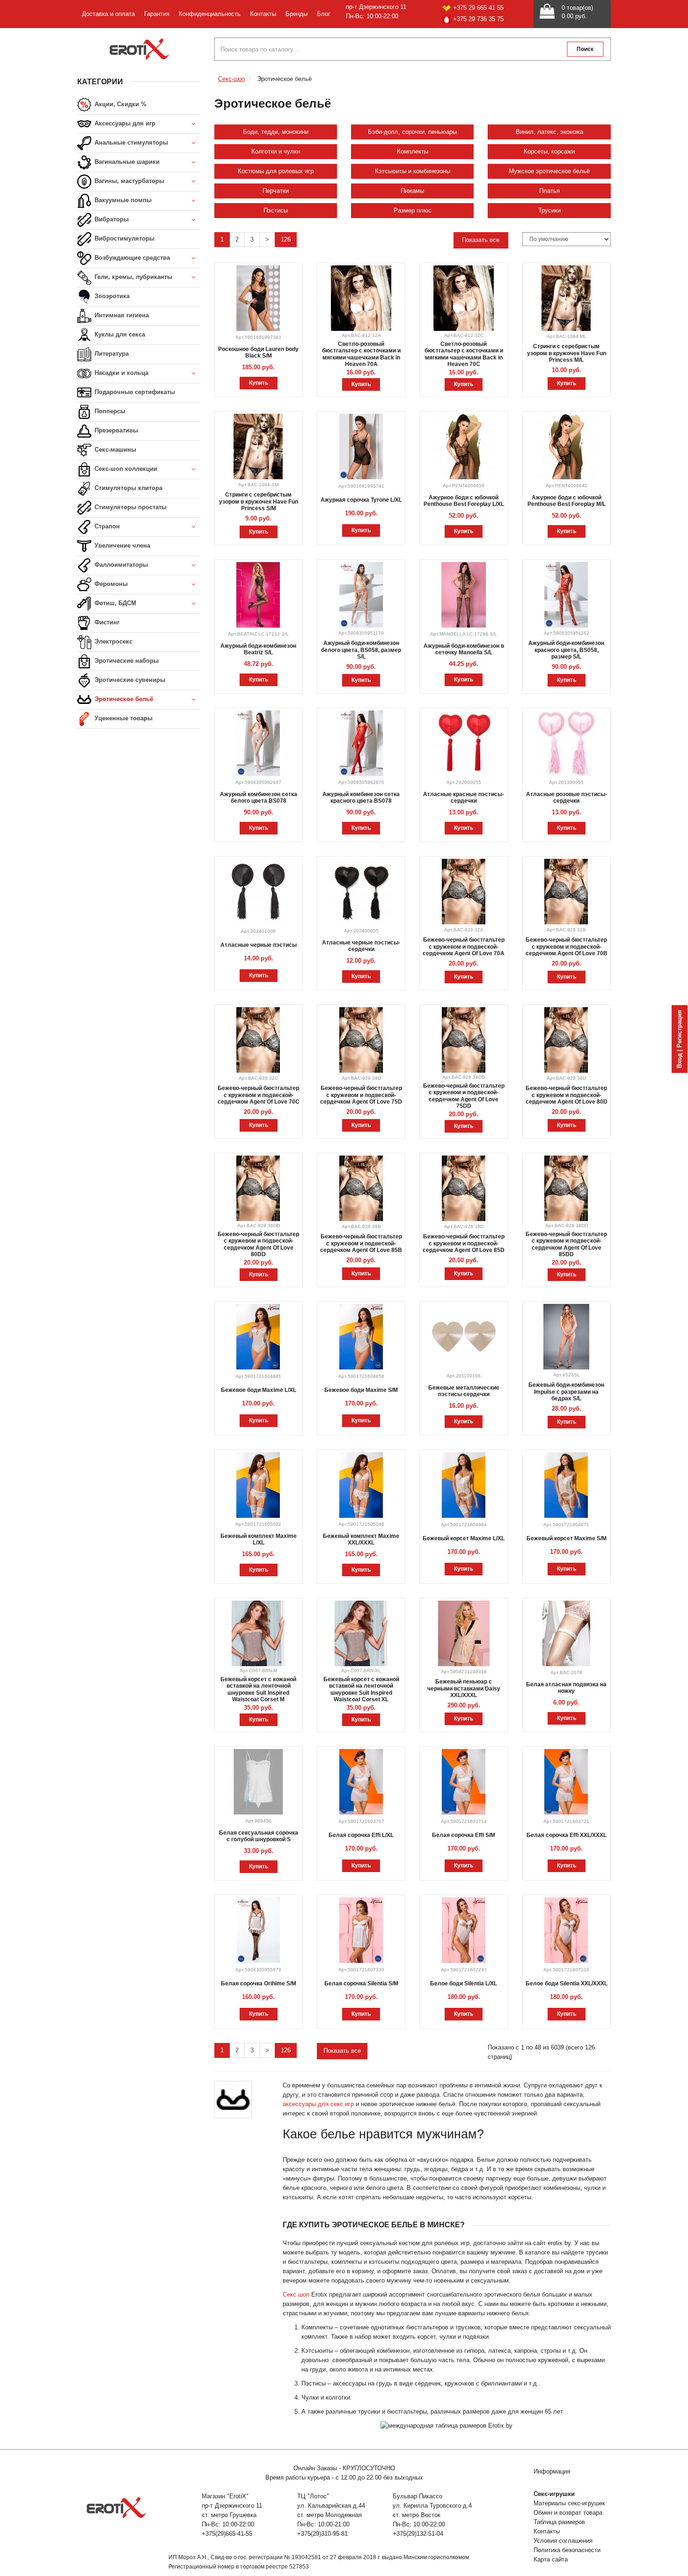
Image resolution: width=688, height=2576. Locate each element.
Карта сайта (551, 2559)
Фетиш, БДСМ (114, 603)
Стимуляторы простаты (130, 507)
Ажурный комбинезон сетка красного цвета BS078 (361, 798)
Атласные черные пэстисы (259, 945)
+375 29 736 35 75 (478, 19)
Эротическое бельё (123, 699)
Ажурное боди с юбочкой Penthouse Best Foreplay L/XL (464, 501)
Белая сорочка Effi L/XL (361, 1835)
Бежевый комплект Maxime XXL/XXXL (361, 1539)
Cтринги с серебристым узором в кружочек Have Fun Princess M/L (567, 353)
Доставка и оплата (108, 14)
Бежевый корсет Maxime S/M (567, 1538)
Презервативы (115, 430)
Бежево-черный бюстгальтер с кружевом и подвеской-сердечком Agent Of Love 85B (361, 1243)
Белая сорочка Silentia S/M (361, 1983)
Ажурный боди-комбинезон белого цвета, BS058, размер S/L (361, 650)
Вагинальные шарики (126, 162)
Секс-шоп (231, 79)
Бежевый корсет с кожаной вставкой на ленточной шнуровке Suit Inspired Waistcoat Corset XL (361, 1689)
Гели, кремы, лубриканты (132, 277)
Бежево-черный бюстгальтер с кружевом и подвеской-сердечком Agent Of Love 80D (567, 1095)
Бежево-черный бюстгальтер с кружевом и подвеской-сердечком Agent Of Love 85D (464, 1243)
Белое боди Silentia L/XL (464, 1983)
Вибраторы (111, 219)
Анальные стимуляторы (130, 143)
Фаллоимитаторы (120, 565)
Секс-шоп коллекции (125, 469)
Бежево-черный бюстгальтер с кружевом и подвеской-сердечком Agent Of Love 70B (567, 947)
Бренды (296, 14)
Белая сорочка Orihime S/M (259, 1983)
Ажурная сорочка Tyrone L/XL (361, 500)
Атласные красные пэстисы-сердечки (464, 798)
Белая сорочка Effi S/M (464, 1835)
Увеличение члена (121, 545)
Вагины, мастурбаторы (128, 181)
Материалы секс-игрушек (569, 2503)
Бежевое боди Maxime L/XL (259, 1390)
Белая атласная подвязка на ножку (566, 1688)
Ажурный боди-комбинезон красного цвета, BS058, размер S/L (566, 650)
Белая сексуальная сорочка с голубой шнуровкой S (259, 1836)
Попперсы (109, 411)
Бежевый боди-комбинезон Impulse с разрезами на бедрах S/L (566, 1392)
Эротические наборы (126, 661)
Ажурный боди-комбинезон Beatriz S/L (258, 649)
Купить (259, 383)
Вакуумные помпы (122, 200)
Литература (111, 354)
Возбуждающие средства (131, 258)
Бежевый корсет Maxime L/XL (464, 1538)
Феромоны (110, 584)
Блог (324, 14)
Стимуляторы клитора (128, 488)
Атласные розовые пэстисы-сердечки (567, 798)
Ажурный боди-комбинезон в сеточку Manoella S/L (464, 649)
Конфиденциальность (210, 14)
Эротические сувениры (129, 680)
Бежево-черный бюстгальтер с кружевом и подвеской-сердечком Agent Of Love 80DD (258, 1244)
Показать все (481, 240)
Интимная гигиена (121, 315)
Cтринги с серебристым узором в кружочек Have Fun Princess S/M (259, 501)
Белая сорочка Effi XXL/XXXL (567, 1835)
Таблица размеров (559, 2522)
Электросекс (113, 641)
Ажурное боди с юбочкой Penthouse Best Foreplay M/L (567, 501)
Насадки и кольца (121, 373)
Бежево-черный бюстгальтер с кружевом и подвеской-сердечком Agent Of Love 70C (259, 1095)
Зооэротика (111, 296)
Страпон (106, 526)
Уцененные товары (123, 718)
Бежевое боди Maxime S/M (361, 1390)
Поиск (585, 49)
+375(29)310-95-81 (322, 2534)
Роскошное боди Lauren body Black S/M (258, 352)
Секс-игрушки (554, 2494)
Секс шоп (296, 2294)
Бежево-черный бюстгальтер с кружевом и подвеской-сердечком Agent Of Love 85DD (566, 1244)
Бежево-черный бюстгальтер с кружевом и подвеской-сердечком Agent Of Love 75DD (464, 1096)
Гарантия (157, 14)
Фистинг (106, 622)
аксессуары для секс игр (318, 2104)
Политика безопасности (567, 2550)
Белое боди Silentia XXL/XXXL (567, 1983)
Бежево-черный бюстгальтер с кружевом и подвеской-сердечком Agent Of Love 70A (464, 947)
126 (286, 239)
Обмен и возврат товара (568, 2513)
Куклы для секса (119, 334)
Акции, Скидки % (120, 104)
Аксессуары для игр (124, 123)
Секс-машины (114, 450)
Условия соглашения (563, 2541)
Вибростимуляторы (124, 238)
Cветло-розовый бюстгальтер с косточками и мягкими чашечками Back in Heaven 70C (464, 354)
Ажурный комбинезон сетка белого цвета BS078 (259, 798)
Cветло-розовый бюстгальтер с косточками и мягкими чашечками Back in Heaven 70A (361, 354)
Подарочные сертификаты (134, 392)
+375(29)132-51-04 (418, 2534)
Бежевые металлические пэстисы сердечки (464, 1391)
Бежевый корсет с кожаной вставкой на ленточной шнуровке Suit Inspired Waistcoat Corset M (258, 1689)
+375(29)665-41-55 (227, 2534)
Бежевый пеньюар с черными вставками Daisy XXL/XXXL (464, 1688)
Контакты (263, 14)
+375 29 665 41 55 (478, 8)
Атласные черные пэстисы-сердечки (361, 946)
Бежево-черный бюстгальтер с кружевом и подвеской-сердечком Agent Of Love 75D (361, 1095)
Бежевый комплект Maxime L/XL (259, 1539)
